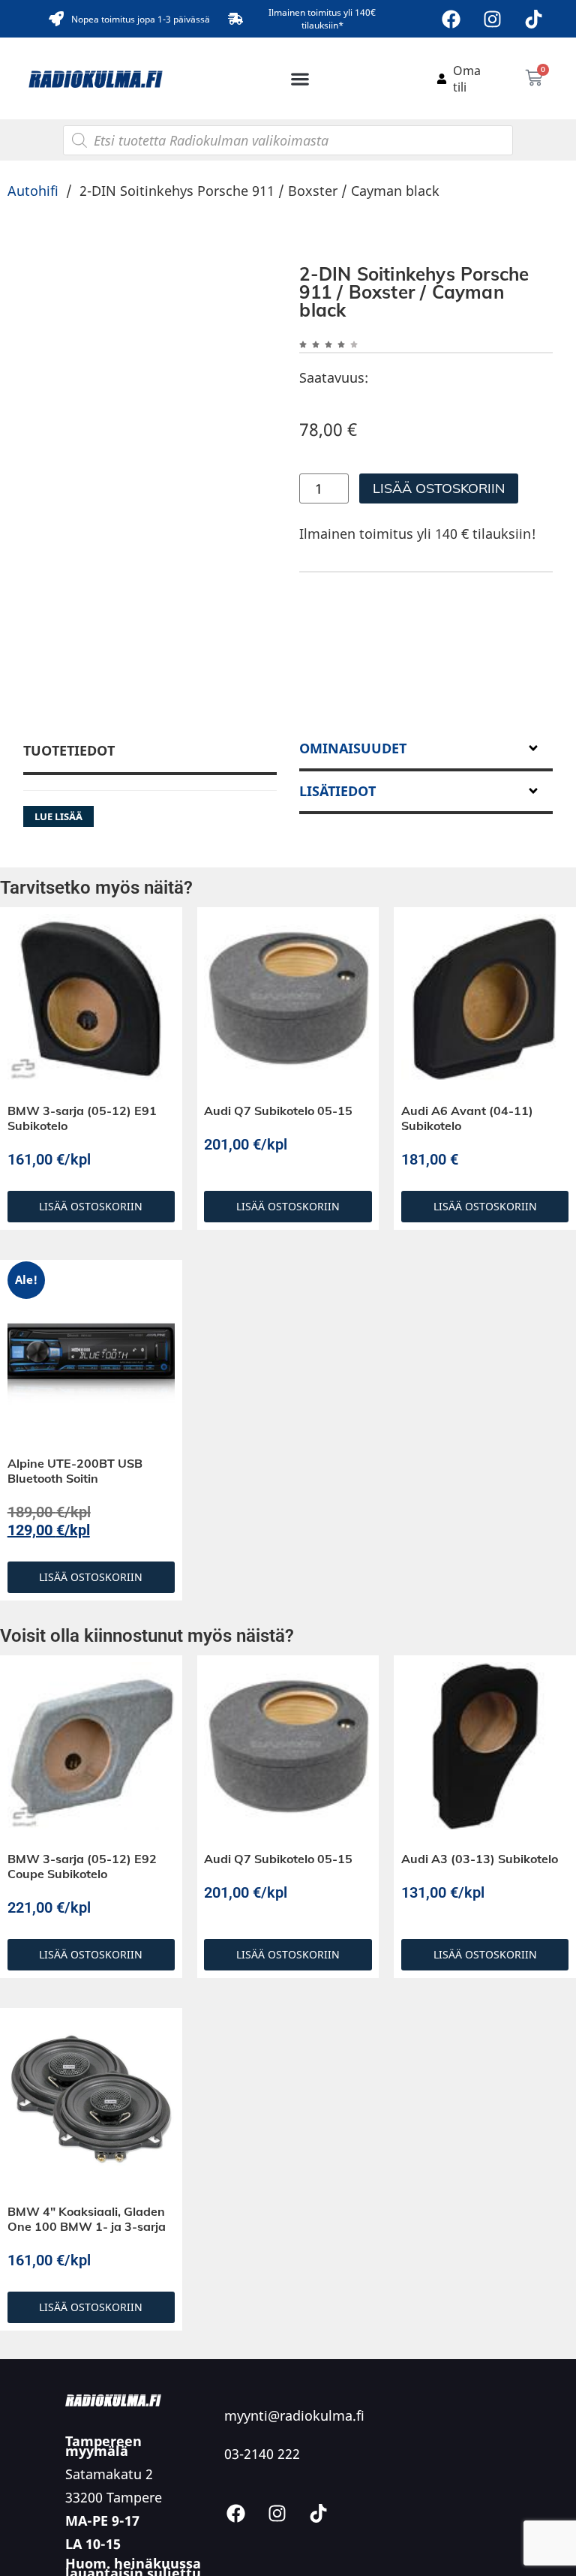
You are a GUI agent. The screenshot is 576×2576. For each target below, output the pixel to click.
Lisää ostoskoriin (439, 488)
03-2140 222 (262, 2454)
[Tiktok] (534, 19)
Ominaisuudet (353, 748)
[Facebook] (451, 19)
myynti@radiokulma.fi (294, 2415)
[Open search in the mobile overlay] (288, 140)
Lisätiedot (337, 791)
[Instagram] (493, 19)
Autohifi (33, 191)
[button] (300, 78)
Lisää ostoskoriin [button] (91, 1206)
